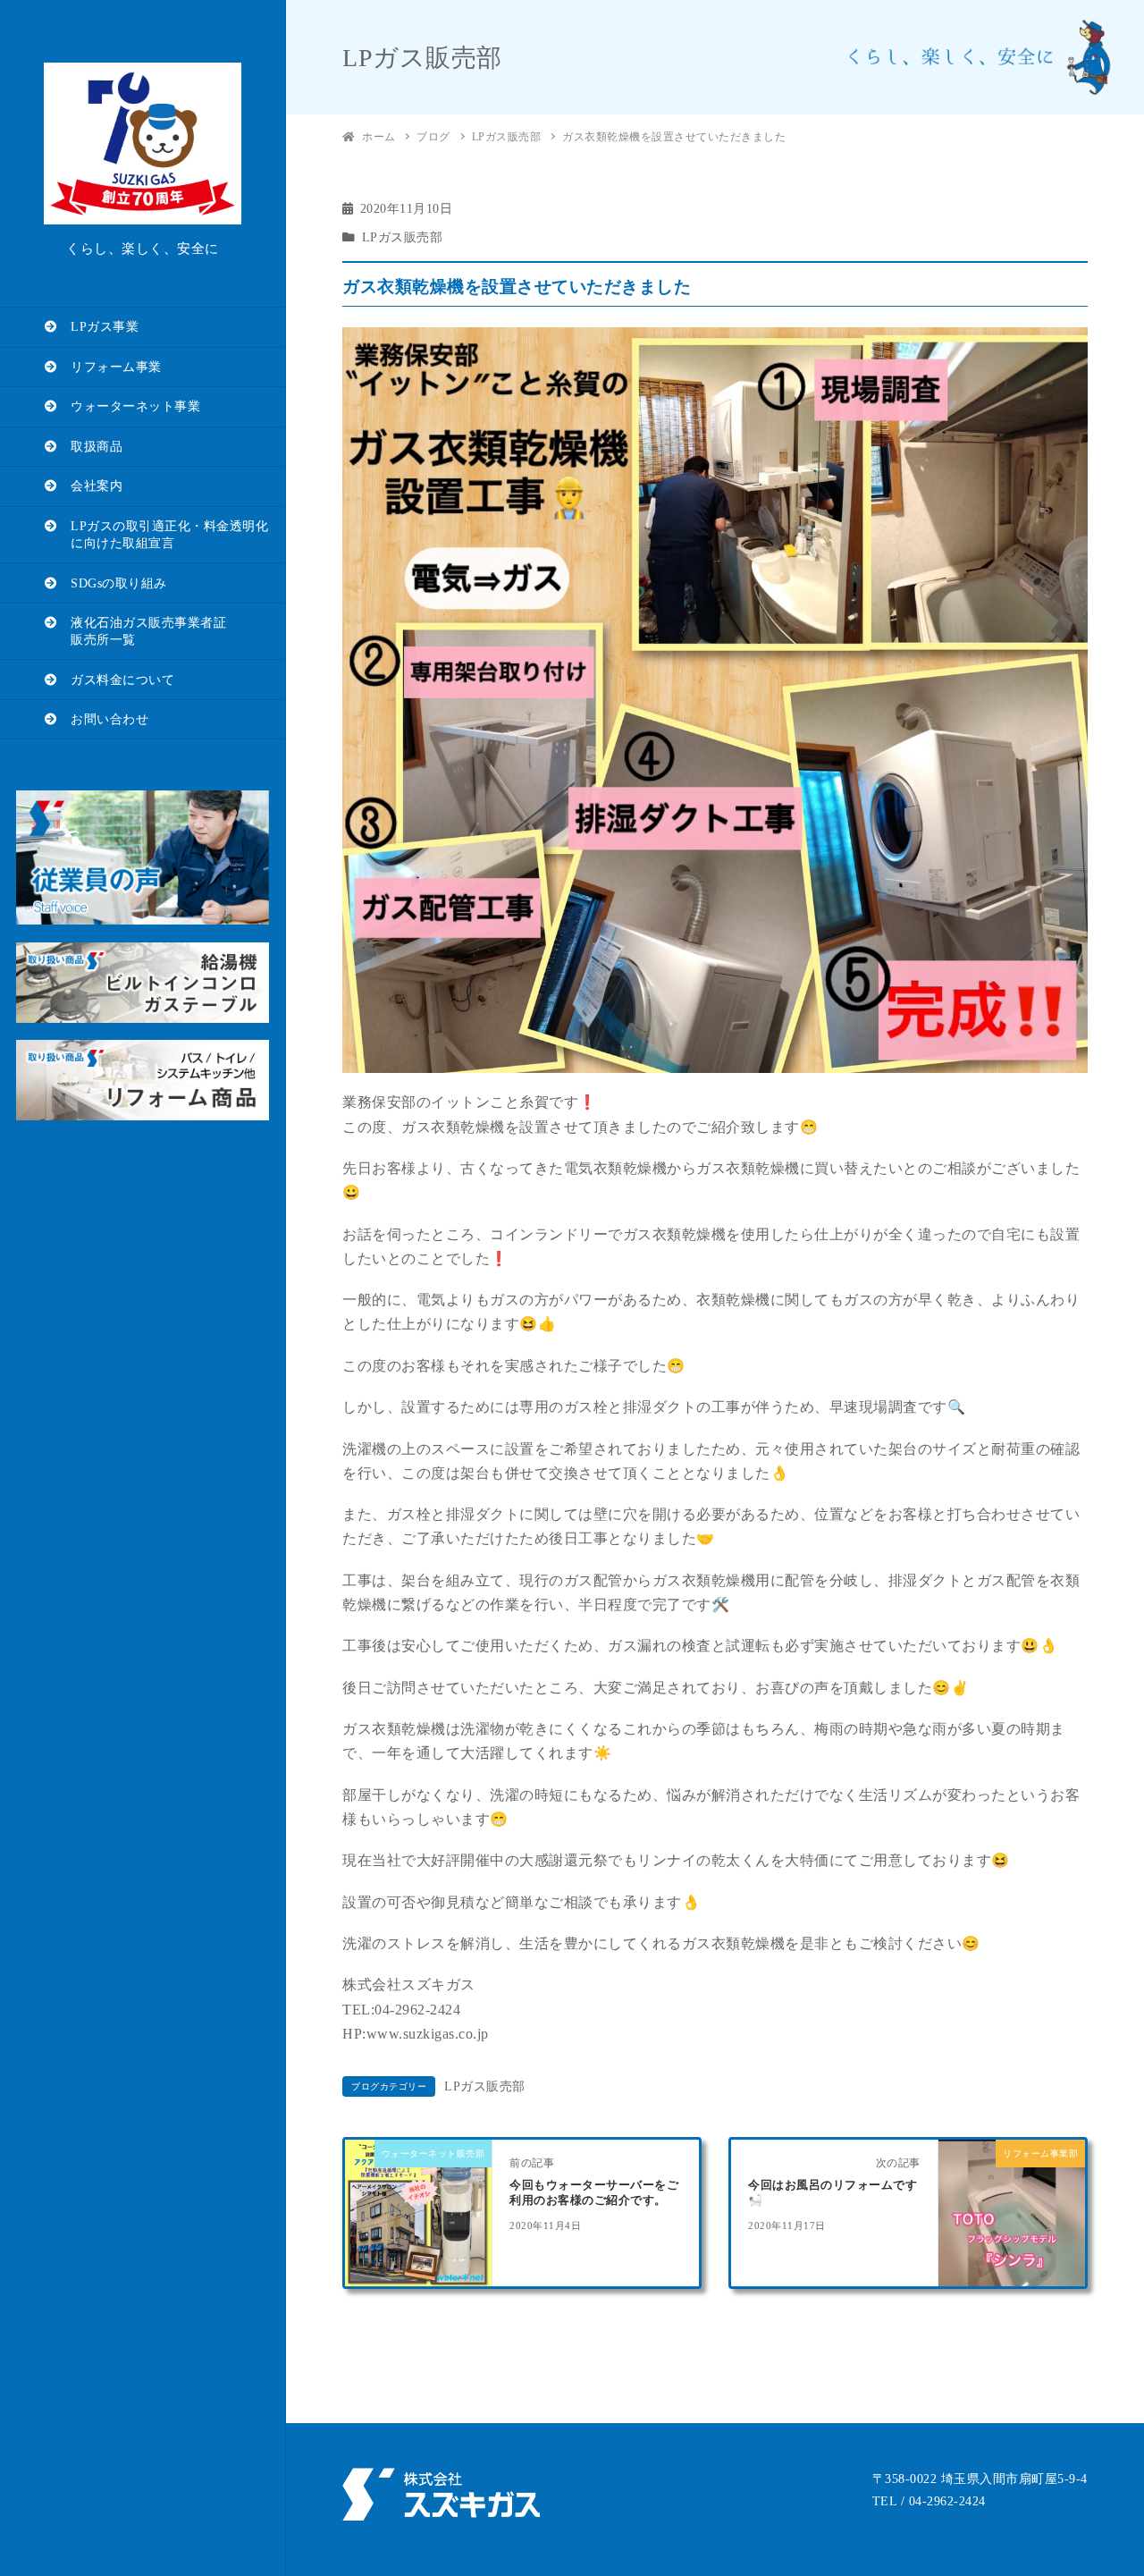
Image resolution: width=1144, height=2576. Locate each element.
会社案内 (91, 486)
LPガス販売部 (403, 237)
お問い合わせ (104, 719)
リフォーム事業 (110, 367)
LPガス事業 (99, 327)
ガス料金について (117, 680)
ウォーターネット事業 (130, 406)
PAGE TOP (1103, 2484)
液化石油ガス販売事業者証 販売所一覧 (135, 631)
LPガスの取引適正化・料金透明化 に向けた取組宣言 (156, 535)
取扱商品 (91, 447)
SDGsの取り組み (113, 583)
